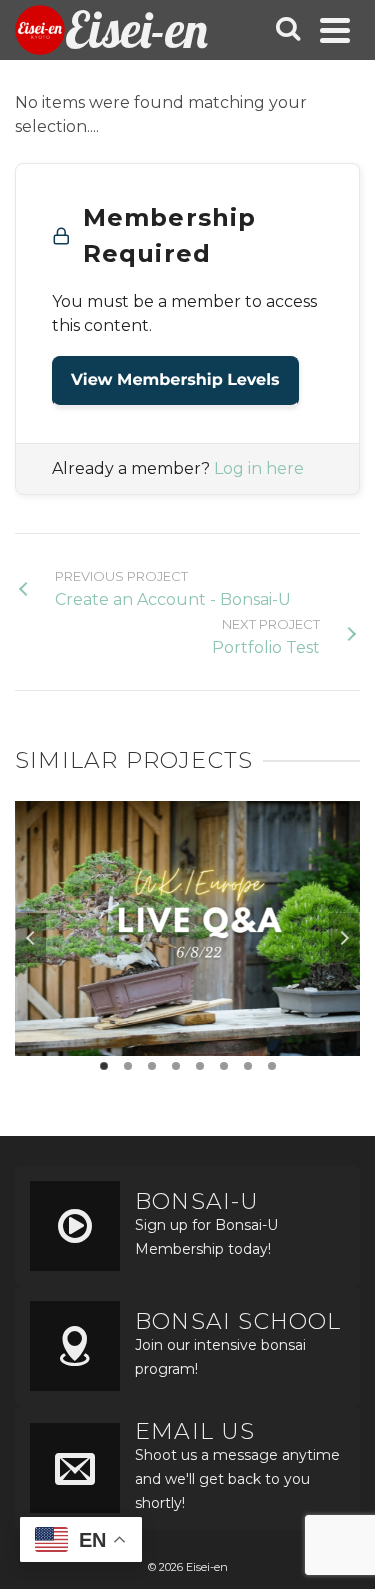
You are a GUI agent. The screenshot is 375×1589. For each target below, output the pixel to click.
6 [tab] (224, 1066)
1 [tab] (104, 1066)
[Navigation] (335, 30)
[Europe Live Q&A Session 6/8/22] (188, 873)
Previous (31, 938)
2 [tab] (128, 1066)
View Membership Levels (175, 380)
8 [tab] (272, 1066)
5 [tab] (200, 1066)
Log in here (259, 468)
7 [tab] (248, 1066)
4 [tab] (176, 1066)
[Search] (288, 30)
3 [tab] (152, 1066)
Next (344, 938)
